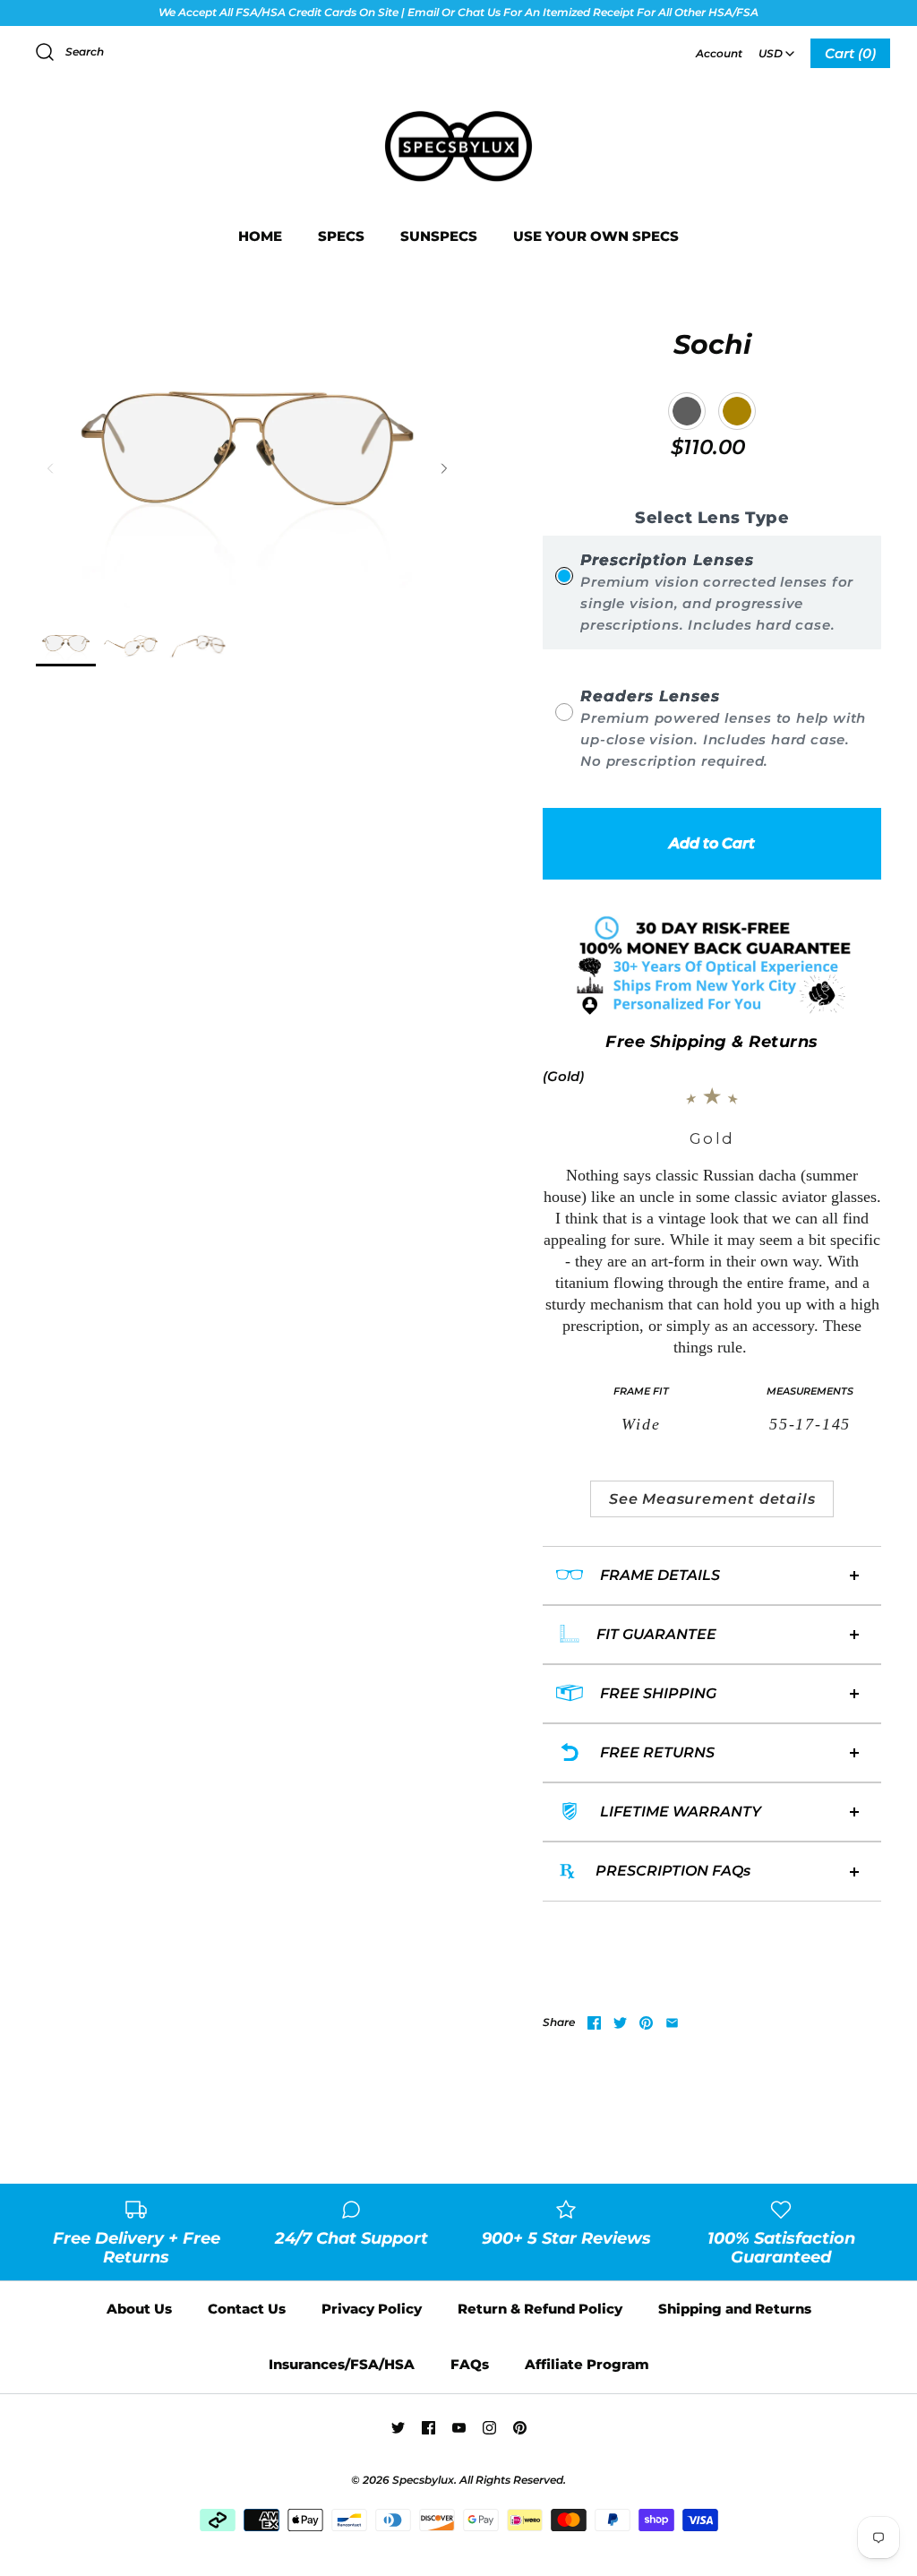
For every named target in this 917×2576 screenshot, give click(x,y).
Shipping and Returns (735, 2309)
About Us (139, 2309)
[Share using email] (672, 2023)
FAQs (470, 2364)
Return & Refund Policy (540, 2309)
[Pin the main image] (646, 2023)
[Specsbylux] (458, 112)
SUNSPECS (439, 236)
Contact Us (247, 2309)
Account (719, 53)
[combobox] (776, 47)
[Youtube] (459, 2428)
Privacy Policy (372, 2309)
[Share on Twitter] (620, 2023)
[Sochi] (66, 646)
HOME (260, 236)
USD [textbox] (778, 48)
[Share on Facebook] (594, 2023)
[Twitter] (398, 2428)
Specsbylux (423, 2480)
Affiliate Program (587, 2364)
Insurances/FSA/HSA (342, 2364)
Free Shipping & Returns (712, 1042)
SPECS (341, 236)
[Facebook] (429, 2428)
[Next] (444, 468)
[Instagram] (489, 2428)
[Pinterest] (520, 2428)
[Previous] (50, 468)
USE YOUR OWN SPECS (596, 236)
